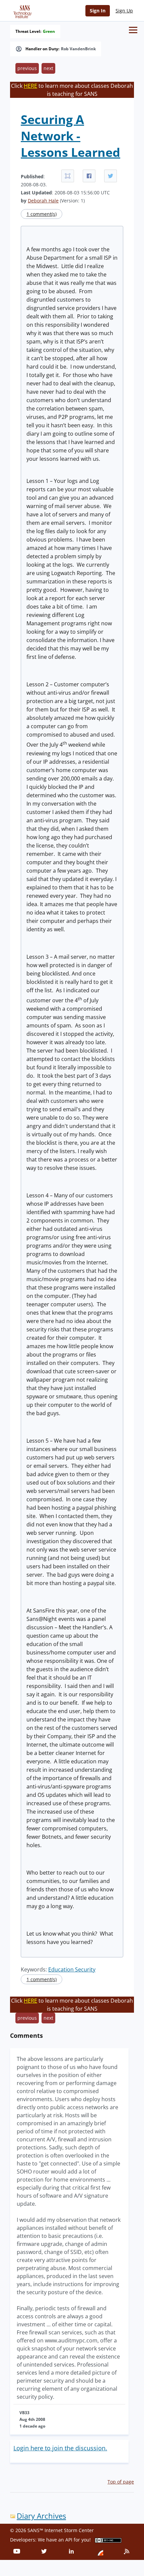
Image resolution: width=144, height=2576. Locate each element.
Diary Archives (41, 2516)
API (69, 2540)
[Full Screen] (68, 176)
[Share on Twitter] (111, 176)
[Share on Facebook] (89, 176)
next (48, 68)
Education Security (72, 1969)
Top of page (121, 2482)
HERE (30, 86)
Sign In (98, 11)
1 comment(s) (42, 214)
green (49, 32)
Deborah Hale (43, 201)
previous (27, 68)
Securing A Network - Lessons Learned (70, 136)
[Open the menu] (133, 30)
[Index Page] (21, 10)
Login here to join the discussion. (60, 2448)
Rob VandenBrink (78, 49)
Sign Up (124, 11)
